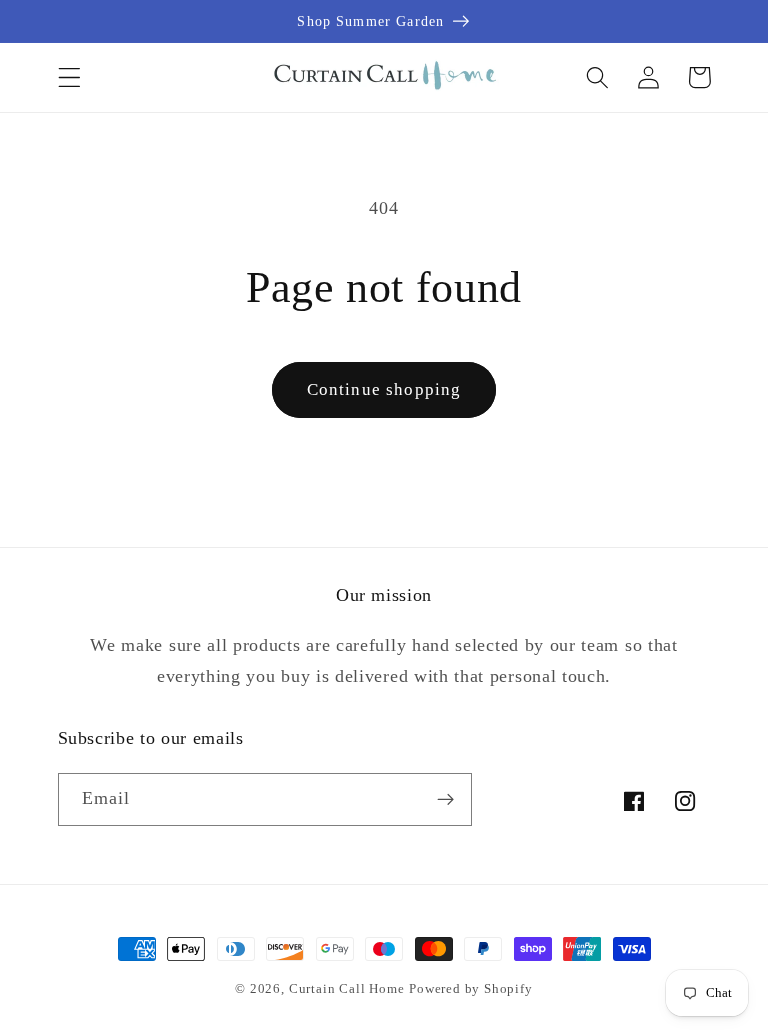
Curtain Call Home (347, 989)
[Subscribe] (445, 800)
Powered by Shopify (471, 989)
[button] (69, 77)
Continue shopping (384, 389)
